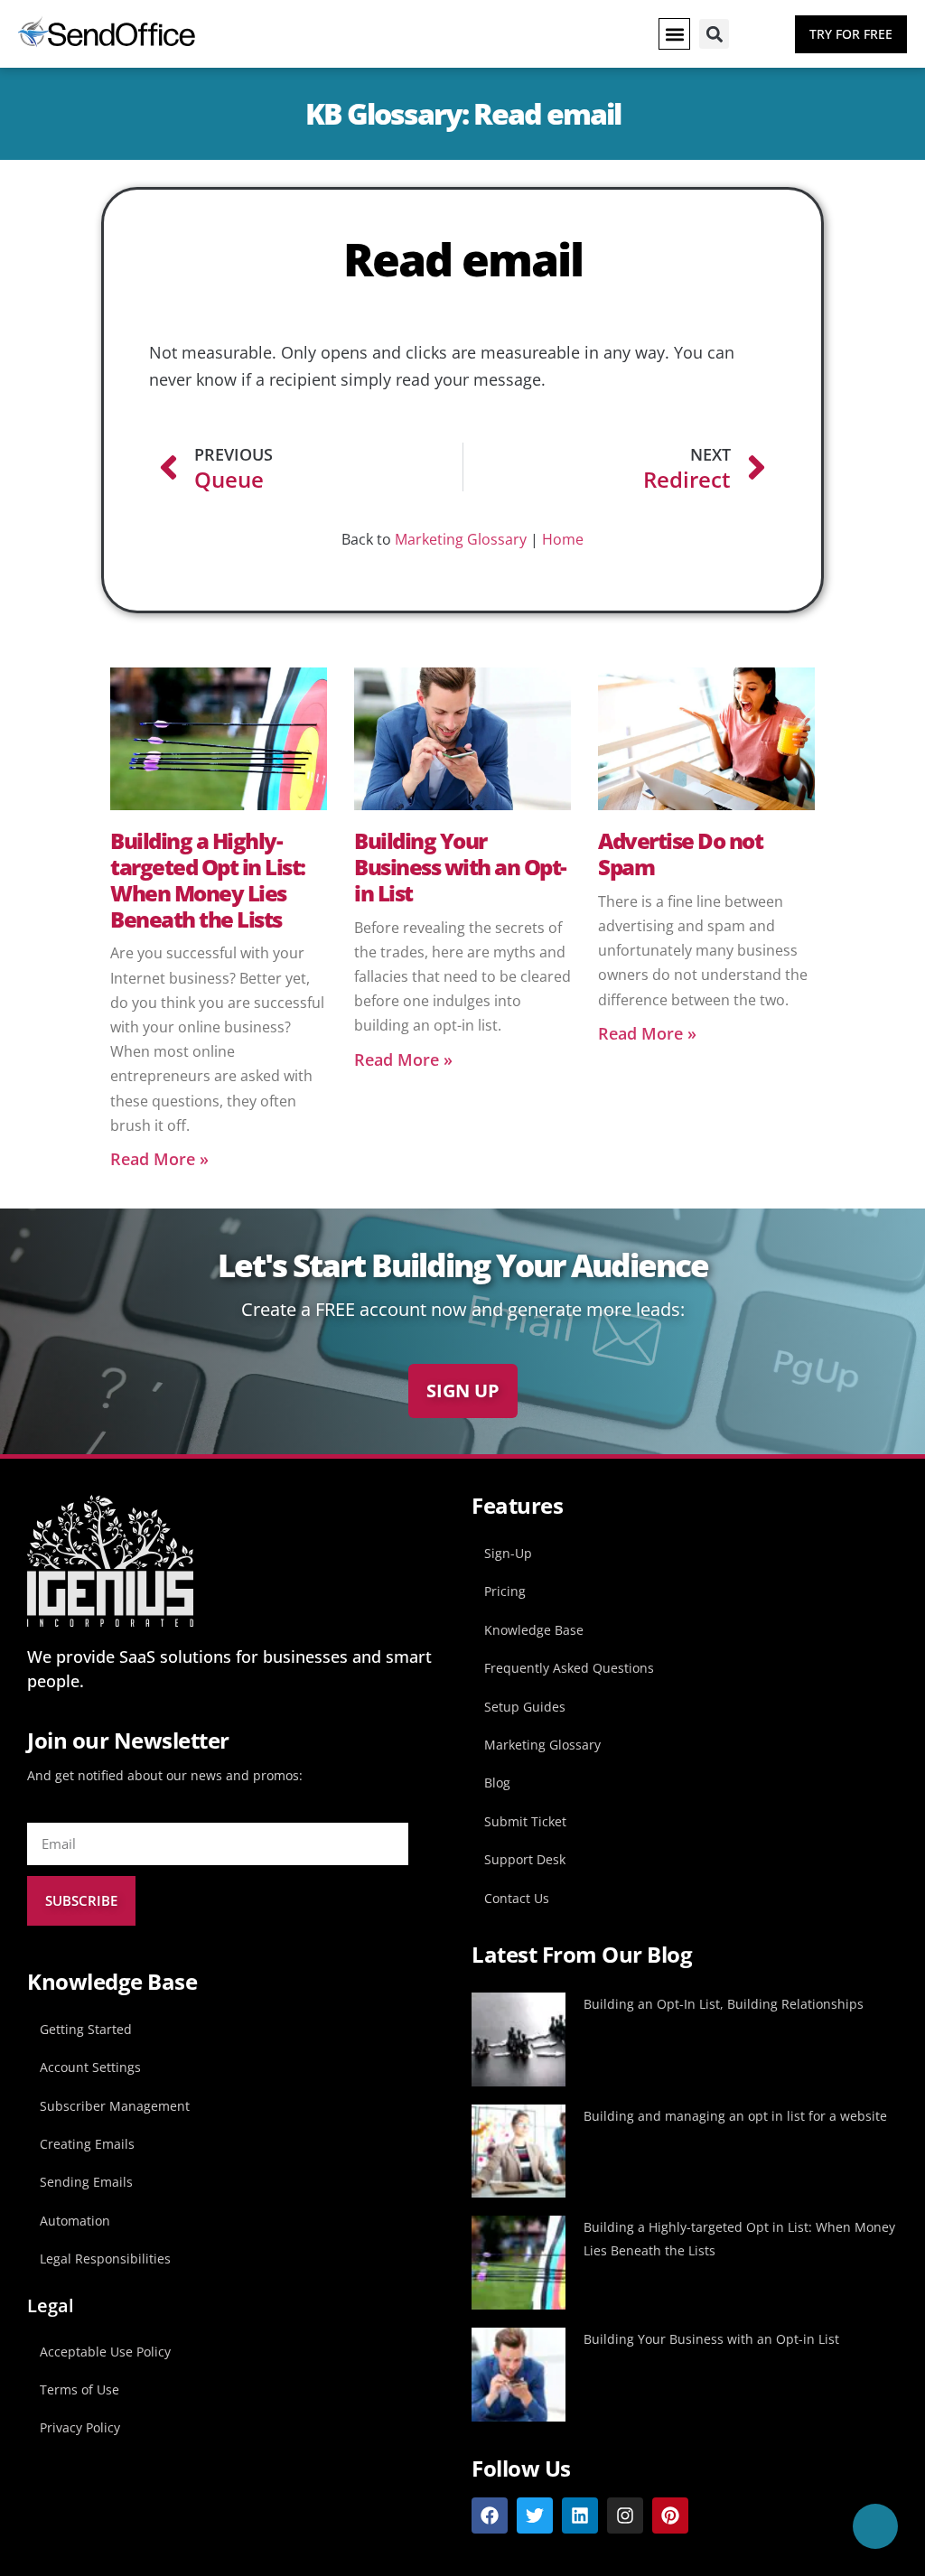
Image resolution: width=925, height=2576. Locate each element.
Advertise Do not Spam (680, 854)
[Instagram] (625, 2515)
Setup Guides (525, 1707)
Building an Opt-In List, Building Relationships (724, 2004)
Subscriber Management (115, 2106)
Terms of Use (79, 2389)
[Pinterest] (670, 2515)
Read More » (159, 1159)
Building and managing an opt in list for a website (735, 2116)
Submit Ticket (525, 1821)
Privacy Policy (80, 2427)
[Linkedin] (580, 2515)
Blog (497, 1783)
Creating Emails (87, 2144)
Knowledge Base (534, 1630)
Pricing (505, 1591)
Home (563, 539)
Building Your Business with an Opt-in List (460, 867)
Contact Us (517, 1898)
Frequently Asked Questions (569, 1668)
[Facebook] (490, 2515)
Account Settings (90, 2067)
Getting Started (86, 2029)
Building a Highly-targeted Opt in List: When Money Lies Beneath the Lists (208, 879)
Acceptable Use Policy (105, 2352)
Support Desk (525, 1859)
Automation (75, 2221)
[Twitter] (535, 2515)
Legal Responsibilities (105, 2259)
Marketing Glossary (461, 539)
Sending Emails (86, 2182)
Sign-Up (508, 1553)
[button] (674, 34)
